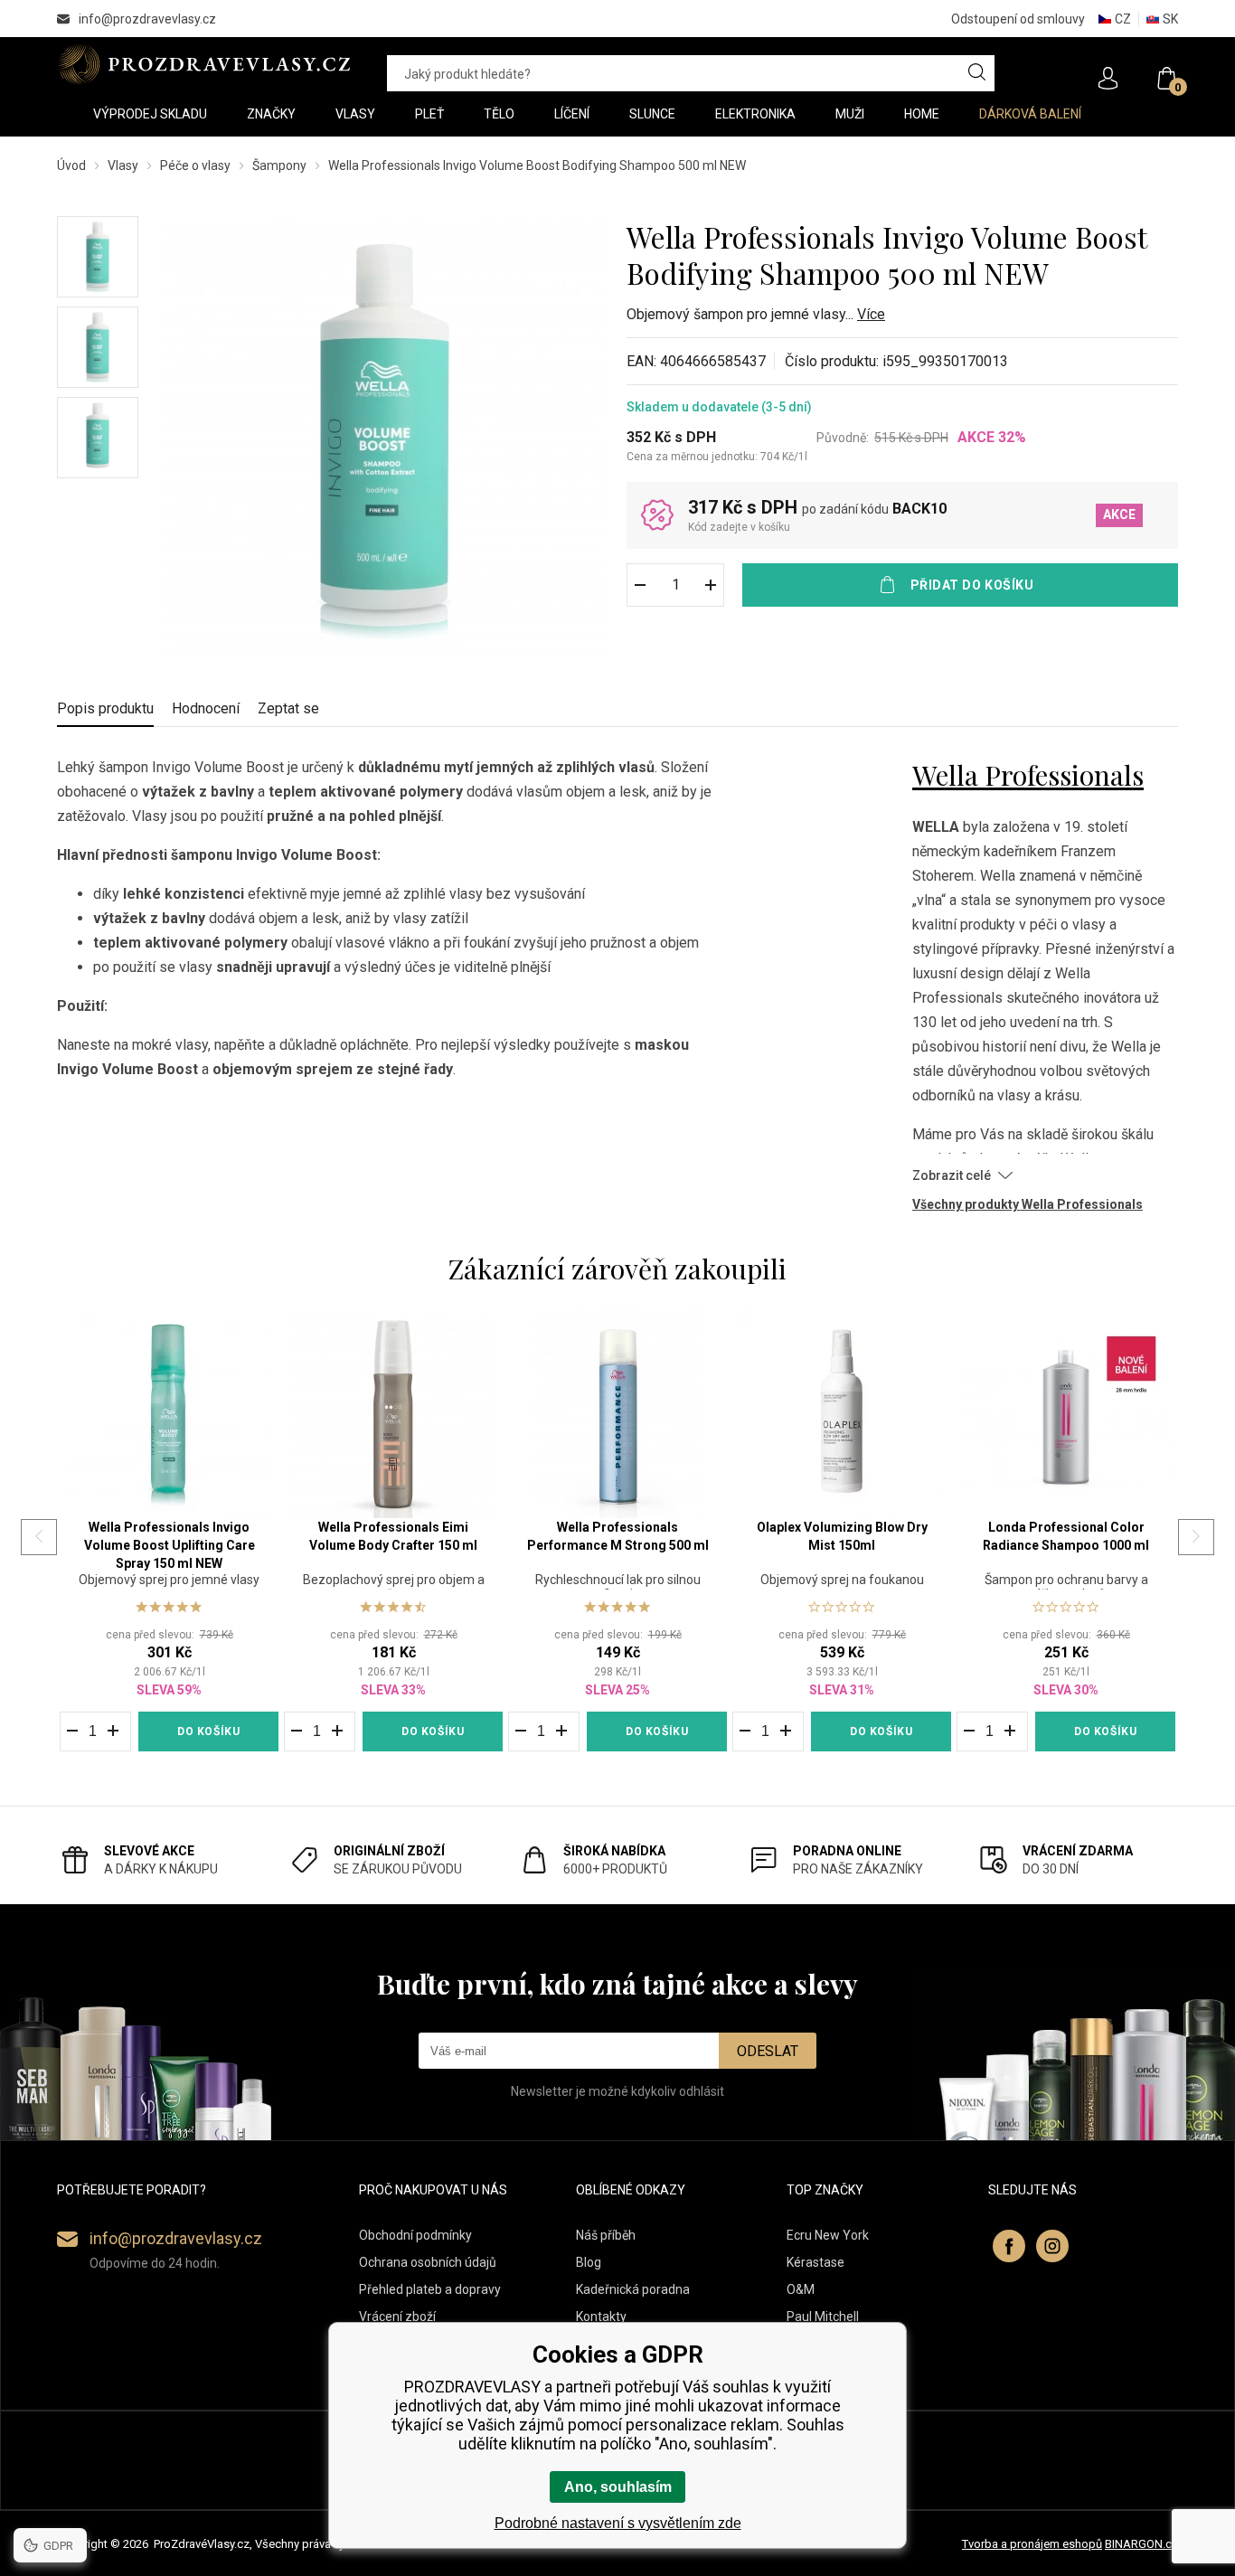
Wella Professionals (1028, 775)
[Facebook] (1009, 2246)
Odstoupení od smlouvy (1018, 19)
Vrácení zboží (397, 2317)
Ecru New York (828, 2235)
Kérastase (815, 2262)
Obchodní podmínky (415, 2235)
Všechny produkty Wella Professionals (1028, 1204)
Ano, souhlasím (618, 2487)
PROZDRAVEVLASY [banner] (204, 64)
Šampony (279, 165)
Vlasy (123, 165)
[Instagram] (1052, 2246)
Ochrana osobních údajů (428, 2262)
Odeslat (768, 2051)
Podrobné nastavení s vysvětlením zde (618, 2523)
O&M (801, 2289)
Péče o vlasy (195, 165)
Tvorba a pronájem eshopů (1032, 2544)
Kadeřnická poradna (633, 2289)
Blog (589, 2262)
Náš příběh (606, 2235)
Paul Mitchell (823, 2317)
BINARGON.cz (1141, 2544)
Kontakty (601, 2317)
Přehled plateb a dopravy (430, 2289)
